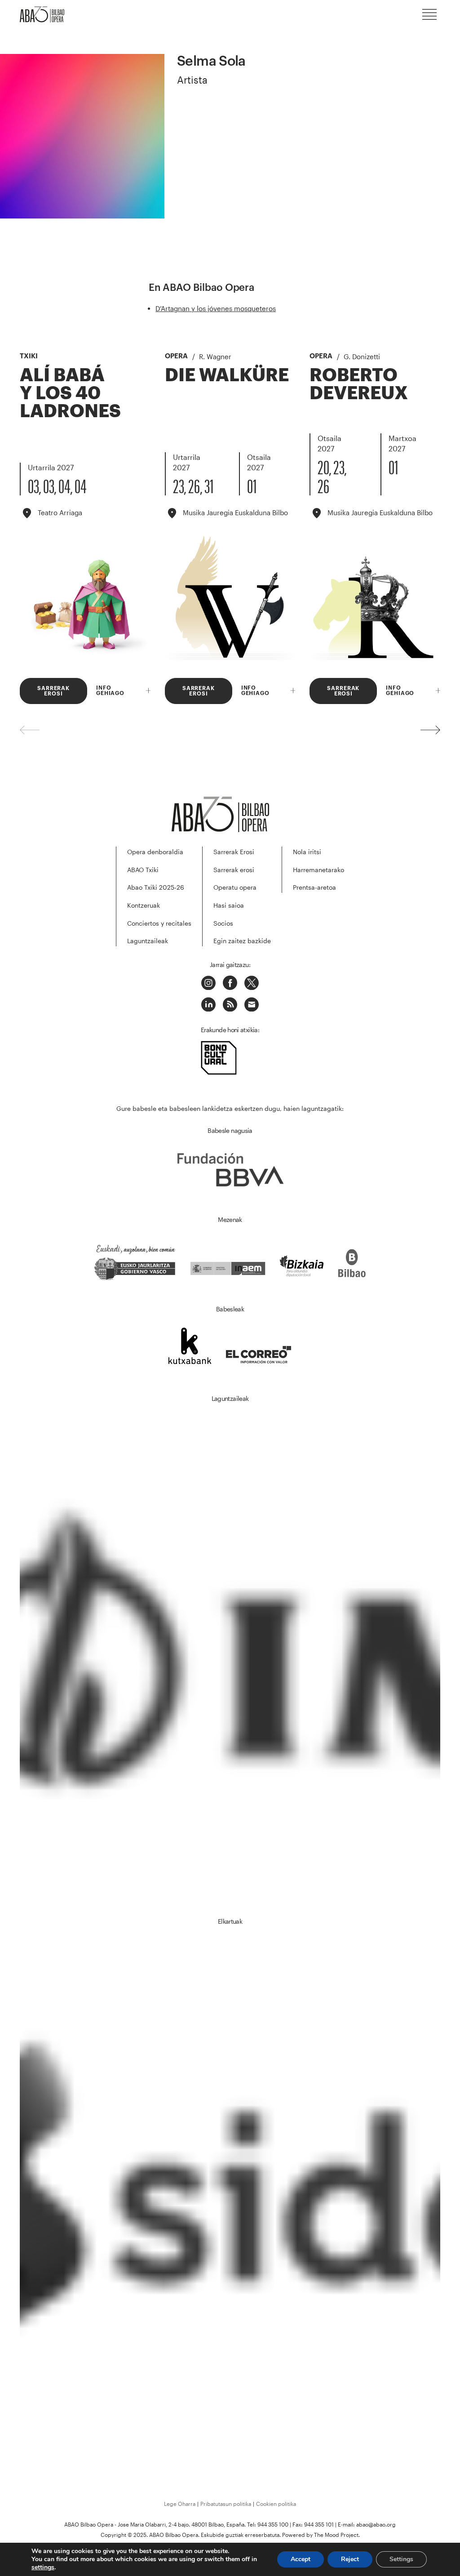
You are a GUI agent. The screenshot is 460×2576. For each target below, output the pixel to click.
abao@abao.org (376, 2524)
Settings (401, 2559)
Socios (223, 923)
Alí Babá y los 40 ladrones (70, 392)
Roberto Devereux (359, 383)
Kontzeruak (144, 905)
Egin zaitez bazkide (242, 941)
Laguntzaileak (148, 941)
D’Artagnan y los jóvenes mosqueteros (216, 308)
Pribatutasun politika (226, 2504)
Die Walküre (227, 374)
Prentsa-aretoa (314, 887)
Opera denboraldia (155, 852)
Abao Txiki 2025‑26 (156, 887)
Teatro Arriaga (60, 513)
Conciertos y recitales (159, 923)
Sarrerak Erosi (234, 852)
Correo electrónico (252, 1004)
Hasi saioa (229, 905)
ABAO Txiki (143, 870)
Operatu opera (235, 887)
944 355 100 (273, 2524)
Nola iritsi (307, 852)
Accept (301, 2559)
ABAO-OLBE (47, 14)
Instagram (208, 983)
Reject (350, 2559)
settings (43, 2567)
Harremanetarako (318, 870)
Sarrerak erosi (234, 870)
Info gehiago (110, 691)
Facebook (230, 983)
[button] (430, 730)
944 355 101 (319, 2524)
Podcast (230, 1004)
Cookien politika (276, 2504)
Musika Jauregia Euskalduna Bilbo (235, 513)
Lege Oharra (180, 2504)
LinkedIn (208, 1004)
